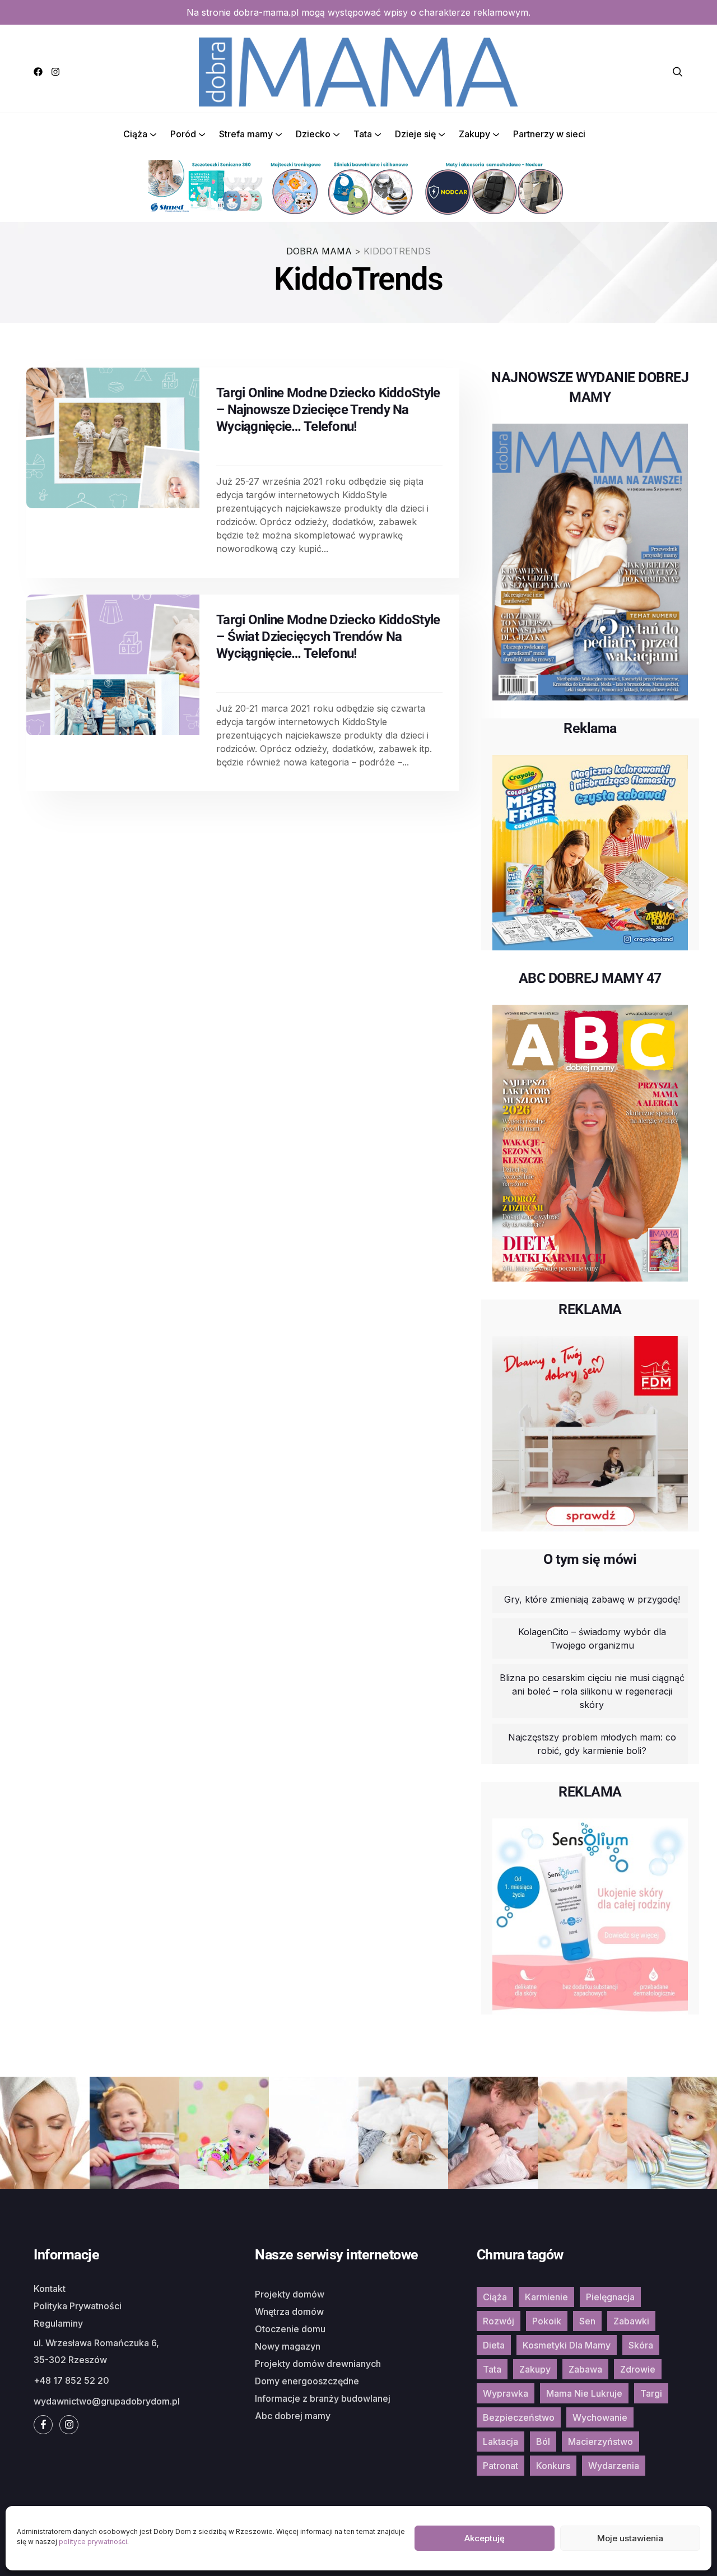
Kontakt (50, 2289)
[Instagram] (55, 72)
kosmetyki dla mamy (567, 2345)
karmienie (546, 2297)
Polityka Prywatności (78, 2306)
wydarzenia (614, 2466)
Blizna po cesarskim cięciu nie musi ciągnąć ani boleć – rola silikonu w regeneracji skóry (592, 1691)
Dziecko (313, 134)
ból (543, 2442)
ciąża (495, 2297)
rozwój (499, 2321)
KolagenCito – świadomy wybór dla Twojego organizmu (592, 1639)
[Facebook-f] (43, 2425)
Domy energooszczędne (307, 2381)
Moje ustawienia (630, 2538)
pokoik (547, 2321)
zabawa (585, 2369)
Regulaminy (58, 2323)
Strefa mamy (246, 134)
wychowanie (600, 2417)
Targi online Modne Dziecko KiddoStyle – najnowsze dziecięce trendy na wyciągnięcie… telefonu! (328, 410)
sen (587, 2321)
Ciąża (135, 134)
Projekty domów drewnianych (318, 2364)
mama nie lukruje (584, 2393)
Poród (183, 134)
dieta (494, 2345)
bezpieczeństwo (519, 2417)
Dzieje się (415, 134)
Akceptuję (485, 2538)
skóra (641, 2345)
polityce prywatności (93, 2542)
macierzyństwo (600, 2442)
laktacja (500, 2442)
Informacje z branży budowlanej (323, 2398)
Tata (363, 134)
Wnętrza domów (289, 2312)
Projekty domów (290, 2294)
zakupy (535, 2369)
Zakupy (474, 134)
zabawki (631, 2321)
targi (651, 2393)
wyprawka (506, 2393)
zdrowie (638, 2369)
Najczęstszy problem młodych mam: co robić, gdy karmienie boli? (592, 1744)
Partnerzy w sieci (549, 134)
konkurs (553, 2466)
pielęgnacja (610, 2297)
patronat (500, 2466)
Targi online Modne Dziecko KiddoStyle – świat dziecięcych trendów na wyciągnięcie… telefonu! (328, 637)
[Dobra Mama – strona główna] (358, 71)
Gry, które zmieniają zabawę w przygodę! (592, 1599)
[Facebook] (38, 72)
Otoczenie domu (290, 2329)
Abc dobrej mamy (293, 2416)
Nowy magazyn (288, 2346)
